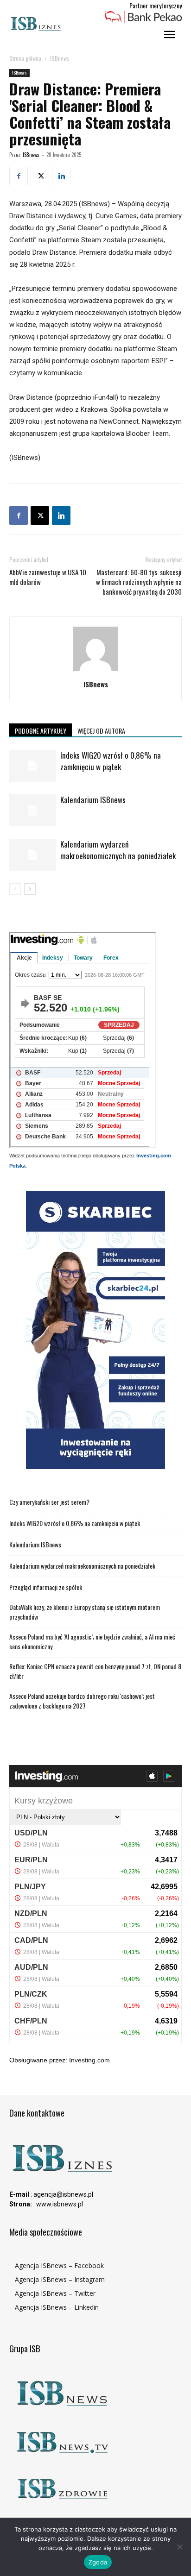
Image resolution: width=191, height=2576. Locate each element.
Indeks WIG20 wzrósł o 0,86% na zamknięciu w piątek (111, 761)
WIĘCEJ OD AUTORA (101, 731)
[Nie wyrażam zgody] (179, 2547)
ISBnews (60, 58)
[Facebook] (19, 176)
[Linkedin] (61, 176)
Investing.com (89, 2060)
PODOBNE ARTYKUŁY (41, 731)
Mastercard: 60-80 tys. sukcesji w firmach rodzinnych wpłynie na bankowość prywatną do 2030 (139, 582)
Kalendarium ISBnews (93, 800)
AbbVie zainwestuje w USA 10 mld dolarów (48, 577)
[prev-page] (15, 889)
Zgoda (98, 2562)
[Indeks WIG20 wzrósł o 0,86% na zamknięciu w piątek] (32, 766)
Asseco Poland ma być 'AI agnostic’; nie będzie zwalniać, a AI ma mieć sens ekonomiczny (92, 1641)
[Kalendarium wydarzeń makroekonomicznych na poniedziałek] (32, 855)
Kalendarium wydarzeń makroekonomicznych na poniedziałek (118, 850)
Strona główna (25, 58)
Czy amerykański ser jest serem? (49, 1502)
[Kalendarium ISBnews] (32, 810)
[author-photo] (95, 671)
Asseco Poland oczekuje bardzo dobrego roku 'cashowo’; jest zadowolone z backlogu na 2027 (82, 1701)
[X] (40, 176)
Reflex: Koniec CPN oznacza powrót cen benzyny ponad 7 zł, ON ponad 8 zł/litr (95, 1671)
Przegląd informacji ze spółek (46, 1587)
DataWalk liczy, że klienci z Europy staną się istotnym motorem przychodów (85, 1612)
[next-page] (30, 889)
